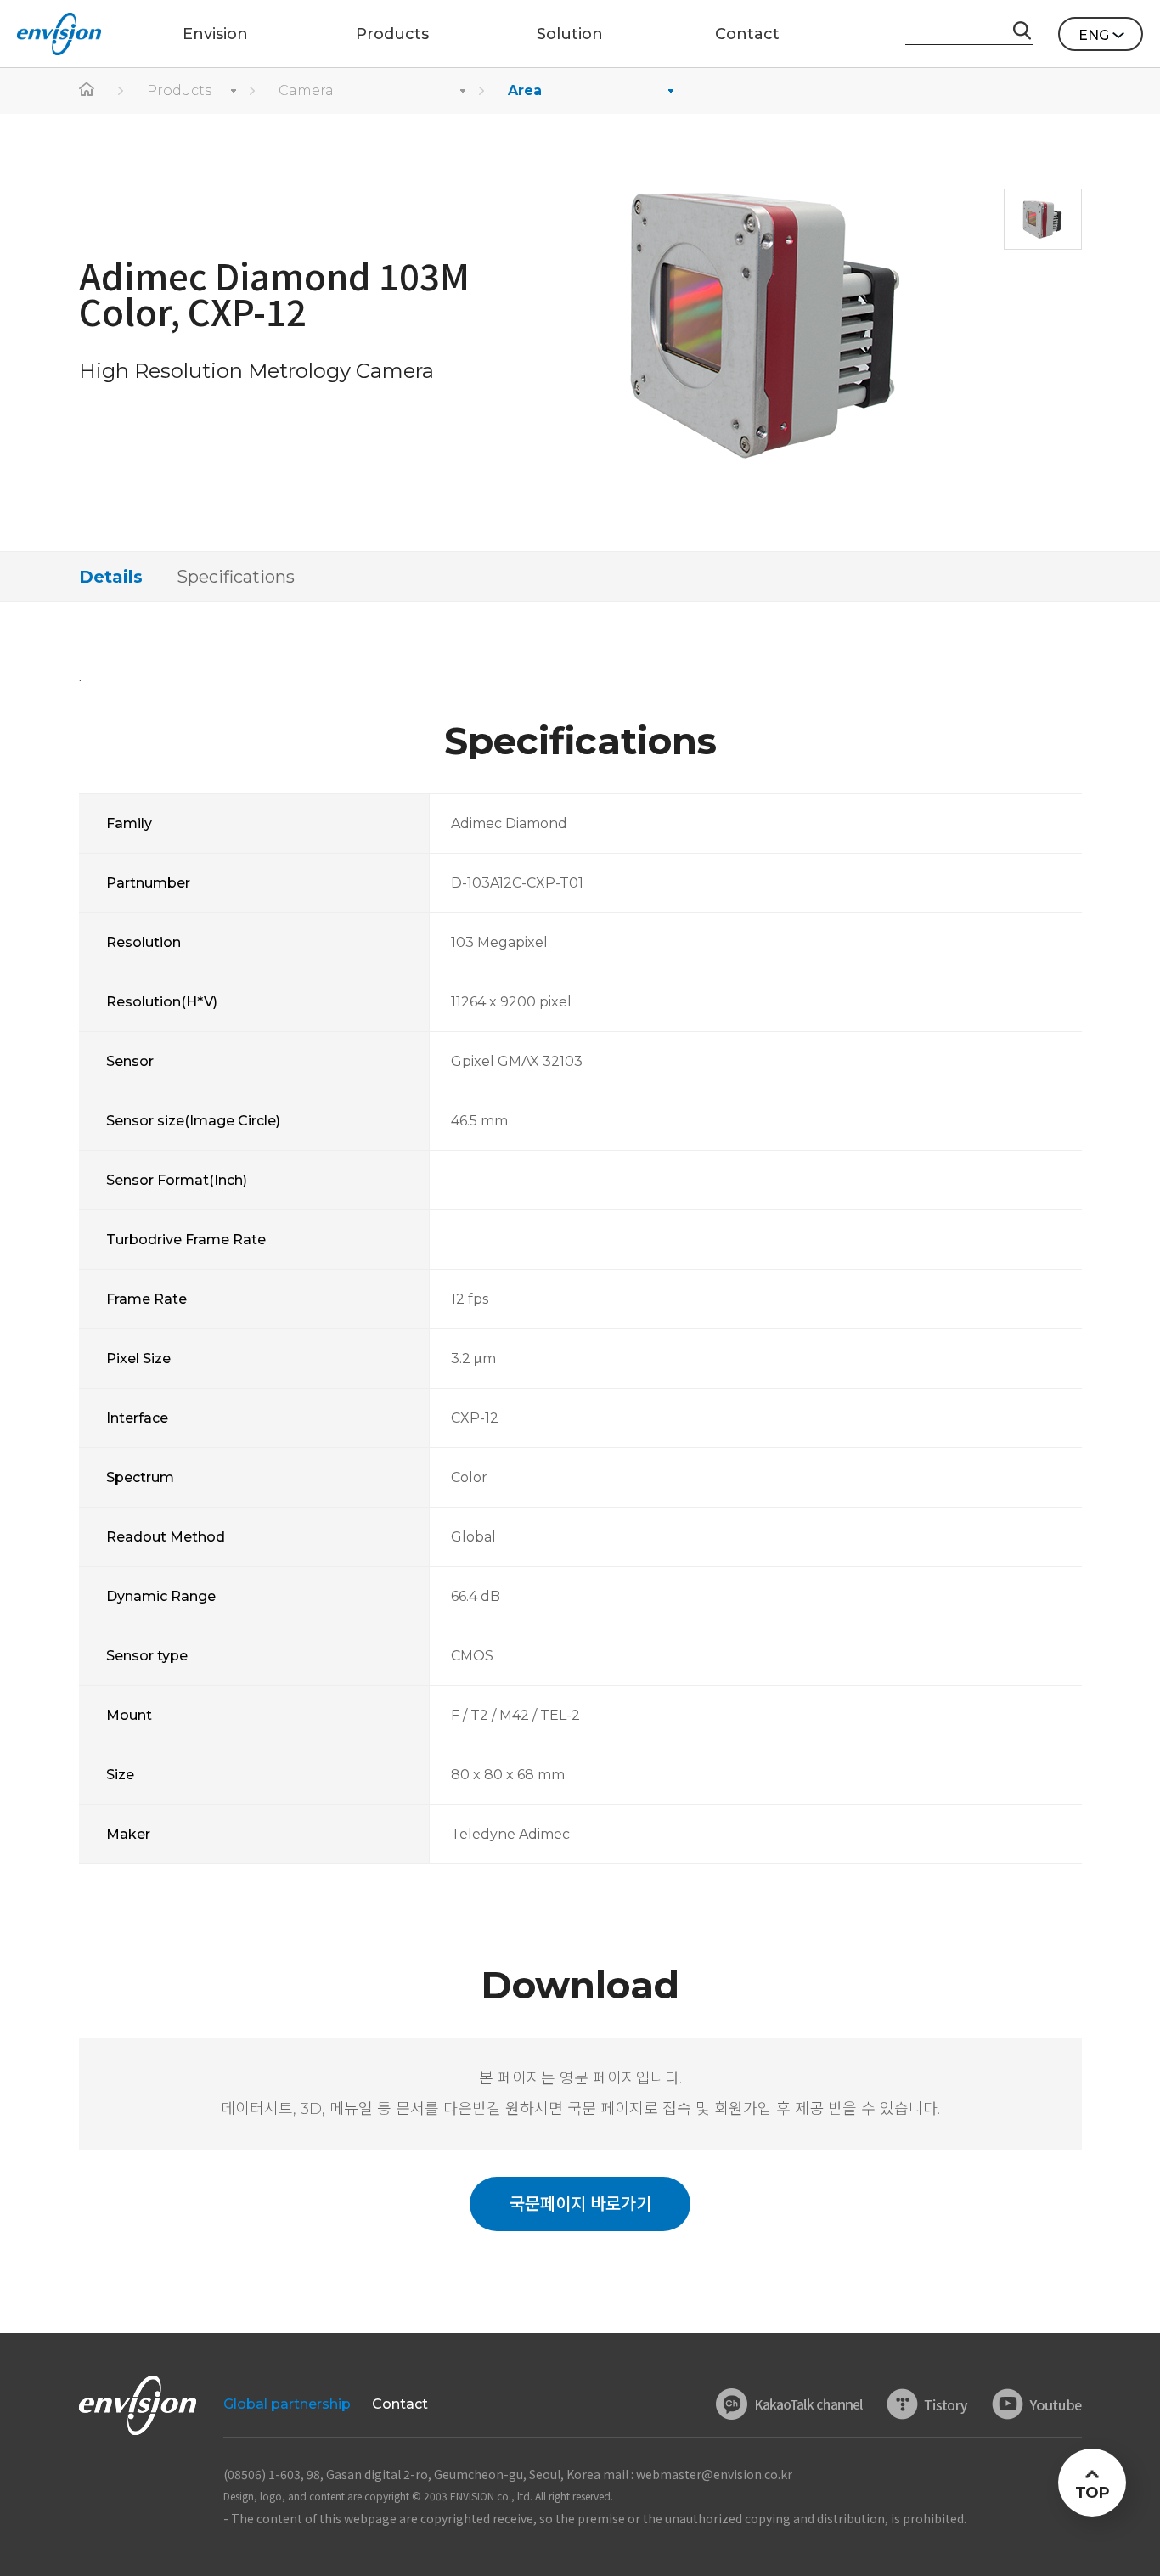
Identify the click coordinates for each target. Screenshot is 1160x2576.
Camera (306, 90)
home (87, 91)
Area (525, 90)
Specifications (236, 577)
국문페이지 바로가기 (580, 2204)
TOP (1092, 2493)
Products (179, 90)
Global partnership (287, 2404)
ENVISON (59, 34)
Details (111, 577)
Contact (400, 2404)
